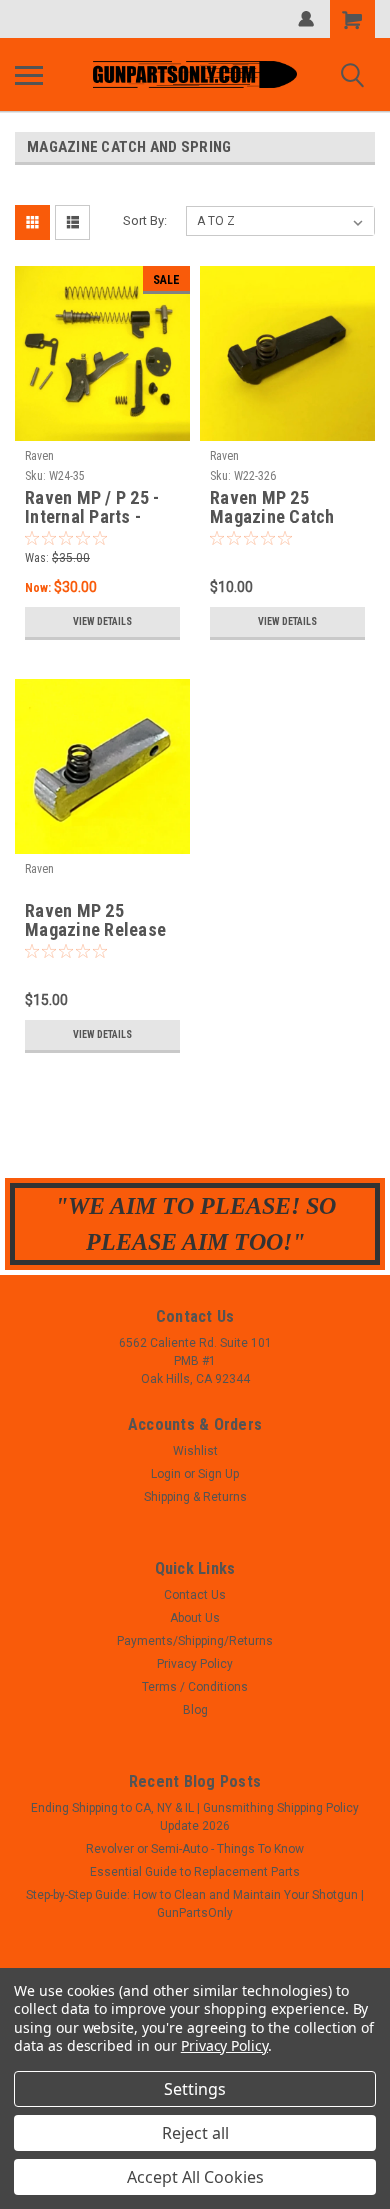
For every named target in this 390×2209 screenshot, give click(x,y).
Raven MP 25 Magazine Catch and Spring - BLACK (284, 508)
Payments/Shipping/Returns (195, 1641)
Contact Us (195, 1595)
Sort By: (145, 220)
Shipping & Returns (195, 1497)
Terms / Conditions (195, 1687)
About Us (195, 1618)
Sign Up (218, 1474)
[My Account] (306, 19)
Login (166, 1474)
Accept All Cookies (195, 2177)
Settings (195, 2089)
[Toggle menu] (29, 75)
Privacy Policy (195, 1664)
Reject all (195, 2133)
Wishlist (195, 1451)
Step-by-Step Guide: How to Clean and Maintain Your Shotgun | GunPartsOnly (195, 1904)
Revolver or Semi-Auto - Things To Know (195, 1849)
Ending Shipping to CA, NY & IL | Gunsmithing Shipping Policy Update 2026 (195, 1817)
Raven (39, 456)
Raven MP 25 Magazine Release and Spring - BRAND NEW (100, 921)
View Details (102, 621)
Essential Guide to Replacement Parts (195, 1872)
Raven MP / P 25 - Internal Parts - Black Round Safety (100, 508)
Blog (195, 1710)
